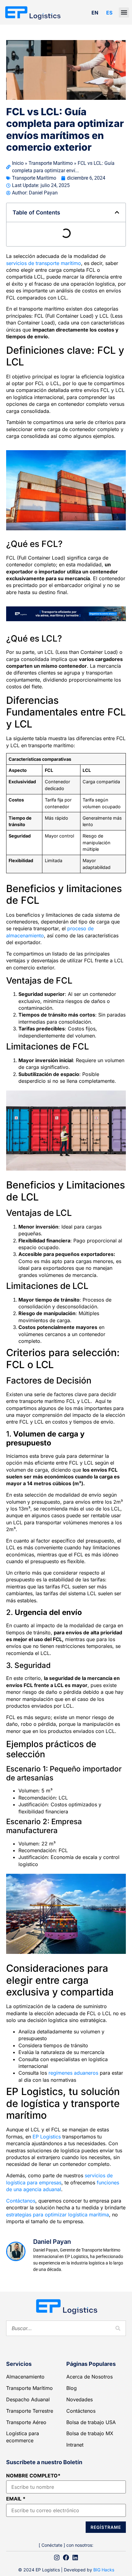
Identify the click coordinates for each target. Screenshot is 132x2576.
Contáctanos (21, 2201)
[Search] (118, 2328)
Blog (72, 2388)
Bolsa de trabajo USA (91, 2422)
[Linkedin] (75, 2558)
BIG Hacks (104, 2570)
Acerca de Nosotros (89, 2377)
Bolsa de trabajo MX (90, 2433)
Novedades (80, 2399)
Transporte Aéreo (26, 2422)
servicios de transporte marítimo (44, 263)
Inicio (18, 163)
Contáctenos (81, 2411)
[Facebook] (66, 2558)
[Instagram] (57, 2558)
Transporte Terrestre (30, 2411)
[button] (124, 12)
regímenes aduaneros (73, 2073)
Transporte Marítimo (51, 163)
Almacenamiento (25, 2377)
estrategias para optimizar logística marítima (58, 2215)
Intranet (75, 2445)
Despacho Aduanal (28, 2399)
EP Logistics (47, 2137)
